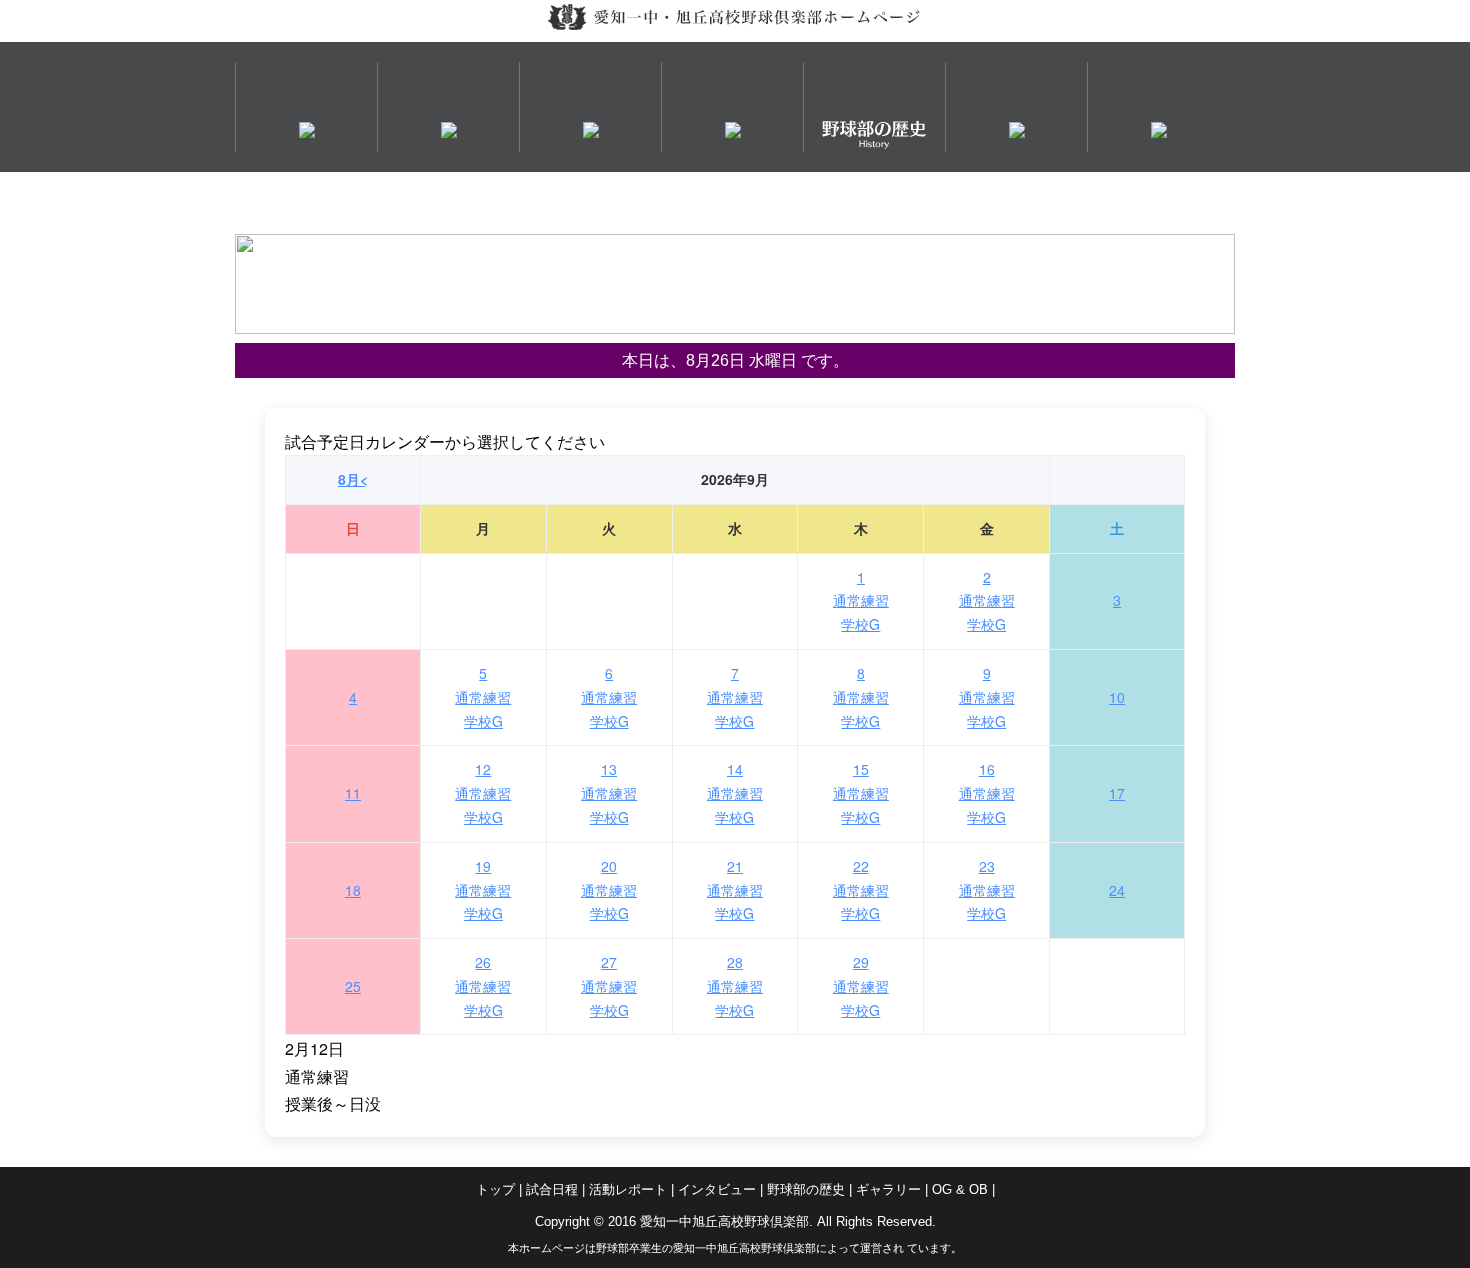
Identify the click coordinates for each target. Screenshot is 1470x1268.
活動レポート (628, 1189)
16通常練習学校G (987, 793)
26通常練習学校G (483, 986)
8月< (353, 479)
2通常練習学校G (987, 601)
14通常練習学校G (735, 793)
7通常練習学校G (735, 697)
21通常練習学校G (735, 890)
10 (1117, 697)
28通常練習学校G (735, 986)
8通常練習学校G (861, 697)
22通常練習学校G (861, 890)
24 (1117, 890)
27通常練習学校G (609, 986)
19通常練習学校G (483, 890)
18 (353, 890)
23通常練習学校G (987, 890)
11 (353, 793)
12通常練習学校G (483, 793)
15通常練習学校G (861, 793)
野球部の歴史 (806, 1189)
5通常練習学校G (483, 697)
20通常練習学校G (609, 890)
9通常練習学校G (987, 697)
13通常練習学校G (609, 793)
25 (353, 986)
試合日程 (552, 1189)
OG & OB (960, 1189)
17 (1117, 793)
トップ (495, 1189)
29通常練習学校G (861, 986)
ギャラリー (888, 1189)
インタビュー (717, 1189)
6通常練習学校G (609, 697)
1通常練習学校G (861, 601)
